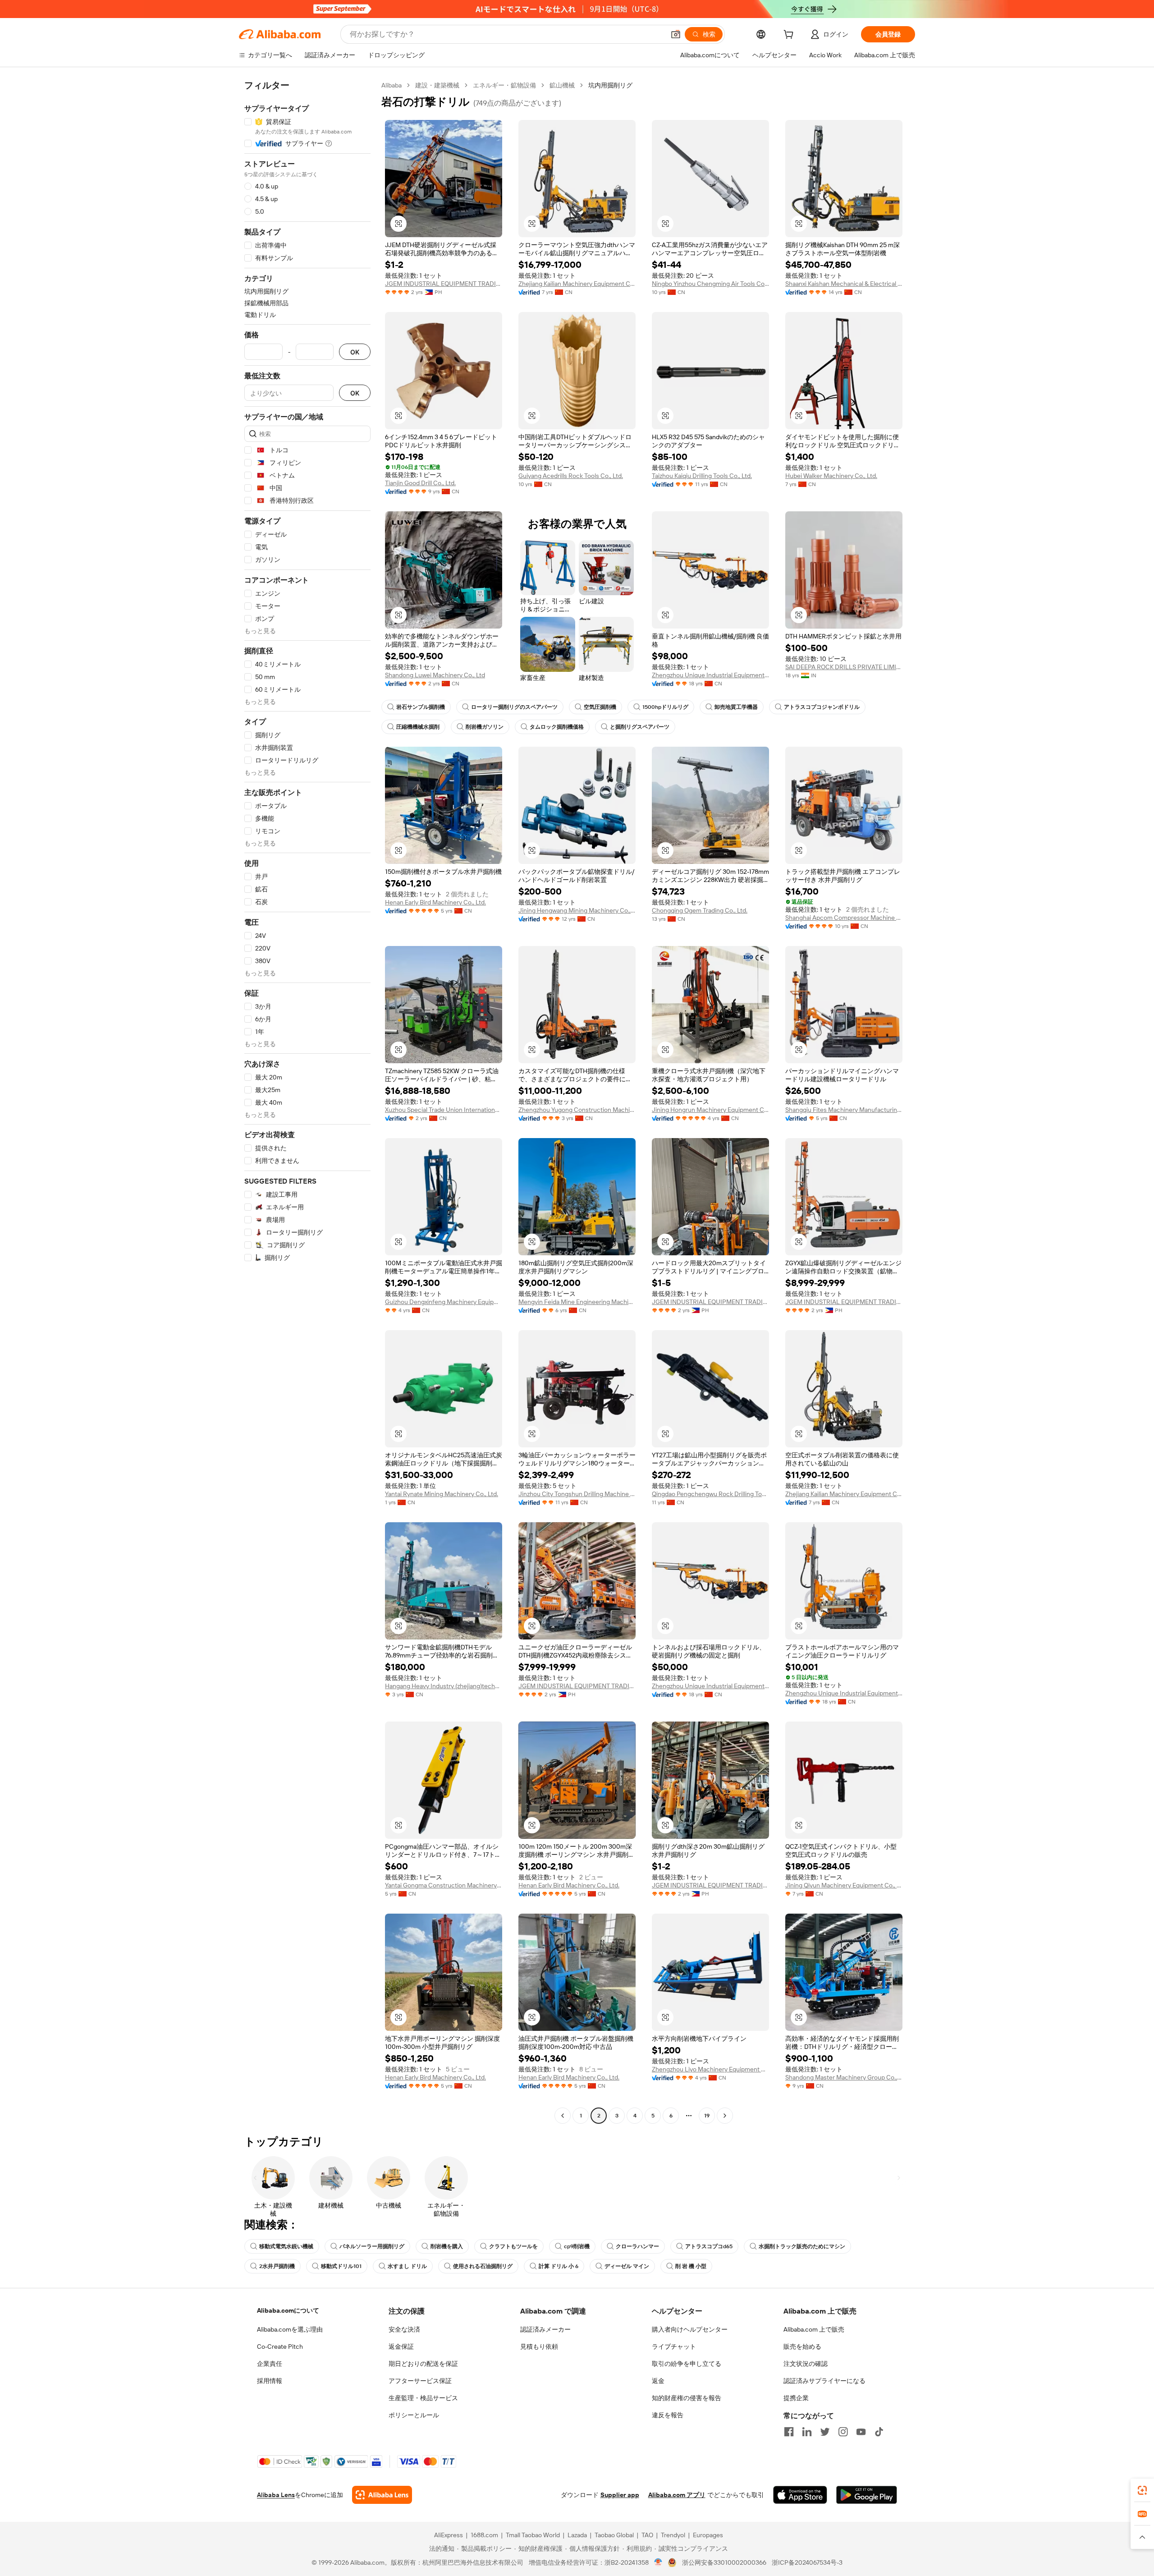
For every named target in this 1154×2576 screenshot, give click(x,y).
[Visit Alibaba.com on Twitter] (825, 2432)
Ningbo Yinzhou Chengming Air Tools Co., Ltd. (710, 284)
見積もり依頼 (539, 2346)
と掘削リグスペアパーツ (640, 727)
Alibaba (392, 85)
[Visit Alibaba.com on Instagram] (843, 2432)
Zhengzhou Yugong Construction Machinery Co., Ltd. (577, 1110)
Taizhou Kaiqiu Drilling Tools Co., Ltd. (702, 476)
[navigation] (307, 1102)
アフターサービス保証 (420, 2381)
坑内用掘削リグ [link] (610, 85)
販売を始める (802, 2346)
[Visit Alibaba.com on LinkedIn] (807, 2432)
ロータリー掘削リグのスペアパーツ (514, 707)
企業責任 (270, 2364)
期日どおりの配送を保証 (423, 2364)
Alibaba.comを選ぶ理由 (290, 2329)
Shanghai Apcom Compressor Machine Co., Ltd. (844, 918)
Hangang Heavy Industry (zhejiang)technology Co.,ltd (444, 1686)
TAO (647, 2535)
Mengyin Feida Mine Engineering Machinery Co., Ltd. (577, 1302)
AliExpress (449, 2535)
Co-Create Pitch (280, 2346)
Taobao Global (614, 2535)
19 (707, 2116)
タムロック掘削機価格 (557, 727)
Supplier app (620, 2495)
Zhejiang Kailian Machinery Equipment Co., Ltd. (577, 284)
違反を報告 (668, 2415)
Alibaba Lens (276, 2495)
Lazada (577, 2535)
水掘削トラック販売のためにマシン (802, 2246)
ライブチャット (674, 2346)
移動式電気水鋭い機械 (286, 2246)
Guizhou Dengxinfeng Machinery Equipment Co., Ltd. (444, 1302)
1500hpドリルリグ (665, 707)
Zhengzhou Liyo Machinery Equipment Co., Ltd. (710, 2069)
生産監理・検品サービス (423, 2398)
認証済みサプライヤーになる (824, 2381)
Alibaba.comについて (288, 2310)
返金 (658, 2381)
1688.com (484, 2535)
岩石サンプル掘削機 (421, 707)
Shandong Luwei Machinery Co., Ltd (435, 675)
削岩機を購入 (447, 2246)
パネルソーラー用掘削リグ (372, 2246)
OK (355, 352)
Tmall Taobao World (533, 2535)
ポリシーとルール (414, 2415)
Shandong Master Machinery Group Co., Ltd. (844, 2077)
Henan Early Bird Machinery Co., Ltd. (435, 902)
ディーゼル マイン (627, 2266)
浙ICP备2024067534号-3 (807, 2562)
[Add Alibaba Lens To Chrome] (382, 2495)
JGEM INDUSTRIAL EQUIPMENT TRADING (444, 284)
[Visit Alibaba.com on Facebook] (789, 2432)
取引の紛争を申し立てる (687, 2364)
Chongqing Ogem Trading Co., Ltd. (700, 910)
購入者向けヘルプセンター (690, 2329)
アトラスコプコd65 (709, 2246)
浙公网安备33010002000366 (724, 2562)
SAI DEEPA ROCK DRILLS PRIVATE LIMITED (844, 667)
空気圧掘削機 (600, 707)
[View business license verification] (658, 2562)
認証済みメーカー (545, 2329)
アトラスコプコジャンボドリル (822, 707)
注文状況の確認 (806, 2364)
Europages (708, 2535)
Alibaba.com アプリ (677, 2495)
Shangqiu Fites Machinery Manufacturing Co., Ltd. (844, 1110)
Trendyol (673, 2535)
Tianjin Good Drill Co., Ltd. (420, 483)
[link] (1142, 2490)
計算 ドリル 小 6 (559, 2266)
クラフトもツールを (513, 2246)
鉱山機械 (562, 85)
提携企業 (796, 2398)
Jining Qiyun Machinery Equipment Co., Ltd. (844, 1885)
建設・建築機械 (437, 85)
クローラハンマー (637, 2246)
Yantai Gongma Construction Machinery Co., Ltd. (444, 1885)
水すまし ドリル (407, 2266)
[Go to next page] (725, 2116)
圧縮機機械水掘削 (418, 727)
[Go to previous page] (563, 2116)
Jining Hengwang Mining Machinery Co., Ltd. (577, 910)
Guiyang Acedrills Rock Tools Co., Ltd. (571, 476)
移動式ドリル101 (341, 2266)
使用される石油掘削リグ (483, 2266)
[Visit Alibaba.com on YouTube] (861, 2432)
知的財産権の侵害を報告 (687, 2398)
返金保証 (401, 2346)
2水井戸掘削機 (277, 2266)
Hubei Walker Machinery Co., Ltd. (831, 476)
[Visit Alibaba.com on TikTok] (879, 2432)
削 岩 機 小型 (691, 2266)
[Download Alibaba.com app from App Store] (800, 2495)
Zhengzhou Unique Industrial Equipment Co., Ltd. (710, 675)
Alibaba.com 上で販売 (814, 2329)
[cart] (790, 36)
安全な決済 (404, 2329)
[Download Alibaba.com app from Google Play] (867, 2495)
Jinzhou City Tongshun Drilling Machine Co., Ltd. (577, 1494)
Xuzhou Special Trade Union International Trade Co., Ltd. (444, 1110)
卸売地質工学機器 (736, 707)
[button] (676, 34)
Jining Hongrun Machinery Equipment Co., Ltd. (710, 1110)
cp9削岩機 (577, 2246)
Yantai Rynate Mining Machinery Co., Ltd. (442, 1494)
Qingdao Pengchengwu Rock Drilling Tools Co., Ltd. (710, 1494)
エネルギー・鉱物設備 (504, 85)
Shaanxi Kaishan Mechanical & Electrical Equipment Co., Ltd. (844, 284)
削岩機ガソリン (485, 727)
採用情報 (270, 2381)
